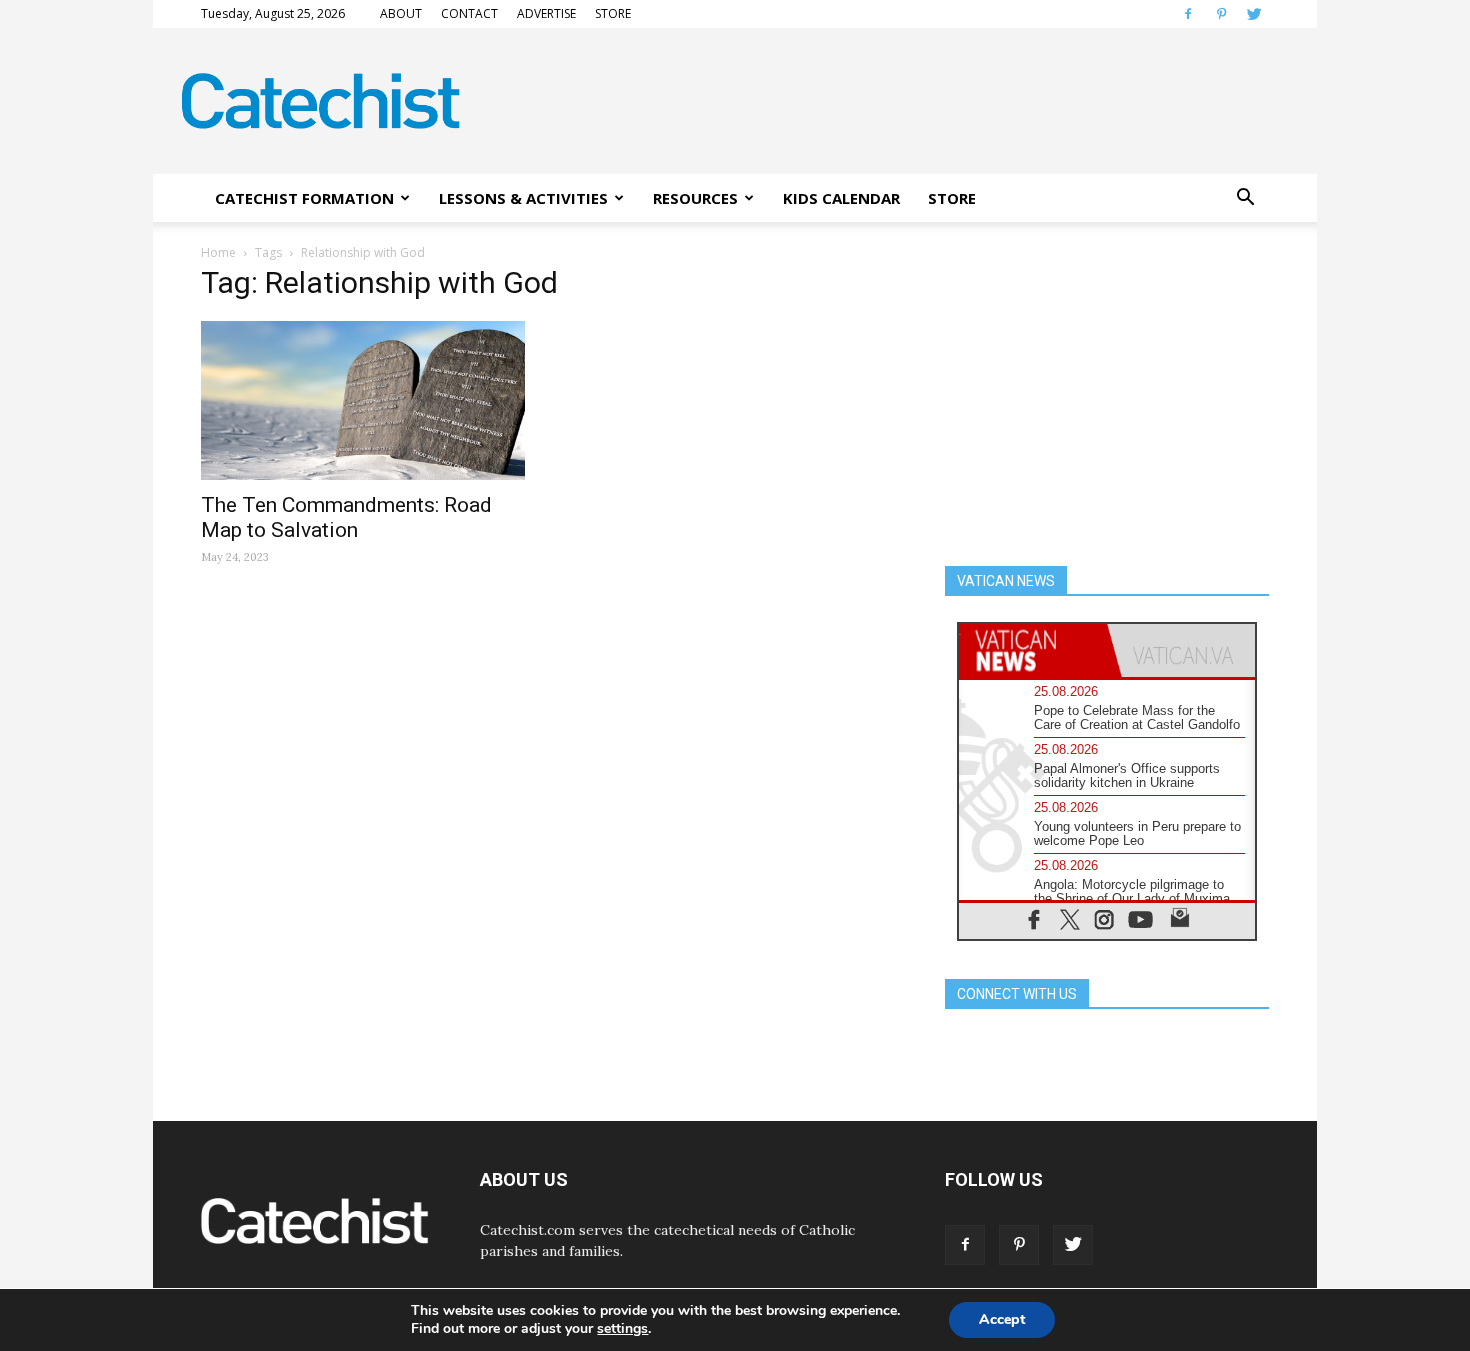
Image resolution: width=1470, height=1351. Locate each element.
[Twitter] (1254, 14)
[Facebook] (1188, 14)
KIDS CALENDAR (841, 198)
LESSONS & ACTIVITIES (523, 198)
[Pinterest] (1221, 14)
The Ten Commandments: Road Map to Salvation (346, 517)
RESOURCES (695, 198)
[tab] (1033, 650)
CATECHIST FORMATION (304, 198)
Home (218, 252)
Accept (1002, 1319)
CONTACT (469, 13)
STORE (613, 13)
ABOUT (401, 13)
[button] (1245, 198)
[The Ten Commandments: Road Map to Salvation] (363, 400)
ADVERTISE (546, 13)
